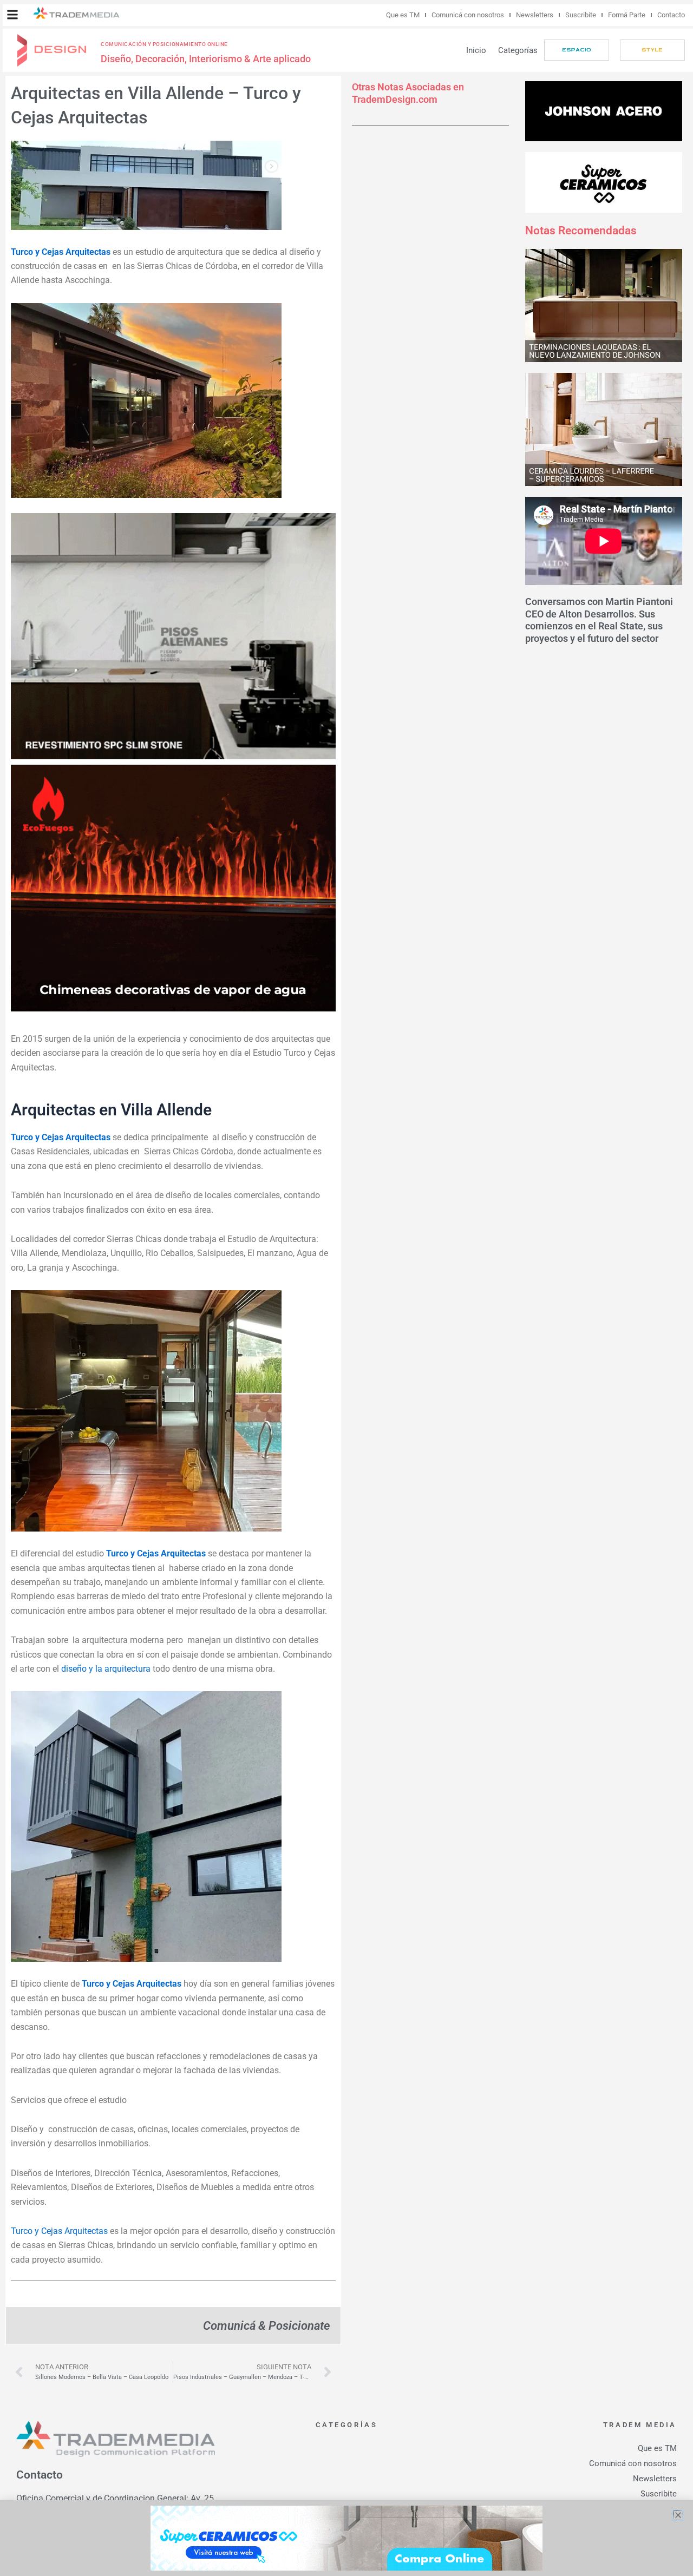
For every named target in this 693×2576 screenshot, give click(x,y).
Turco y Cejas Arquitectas (59, 2231)
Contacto (671, 15)
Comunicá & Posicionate (266, 2325)
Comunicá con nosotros (468, 15)
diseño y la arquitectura (106, 1669)
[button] (12, 15)
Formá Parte (627, 15)
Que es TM (403, 15)
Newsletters (535, 15)
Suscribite (581, 15)
